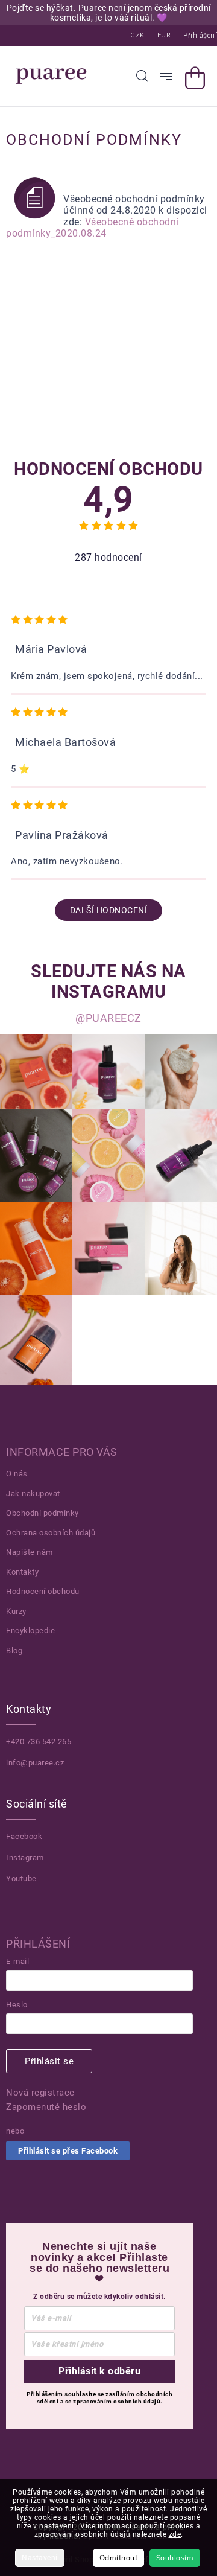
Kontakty (22, 1572)
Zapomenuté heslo (46, 2107)
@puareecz (108, 1018)
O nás (17, 1474)
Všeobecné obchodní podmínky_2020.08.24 (93, 228)
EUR (164, 35)
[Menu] (166, 77)
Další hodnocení (109, 910)
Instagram (25, 1857)
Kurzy (16, 1611)
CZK (137, 35)
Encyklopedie (30, 1631)
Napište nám (30, 1552)
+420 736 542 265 (39, 1742)
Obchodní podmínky (42, 1513)
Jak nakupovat (33, 1494)
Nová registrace (40, 2093)
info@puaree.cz (35, 1763)
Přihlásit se (49, 2061)
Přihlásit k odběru (99, 2371)
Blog (14, 1650)
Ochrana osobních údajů (51, 1533)
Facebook (24, 1836)
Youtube (21, 1879)
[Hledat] (142, 76)
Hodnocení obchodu (43, 1591)
